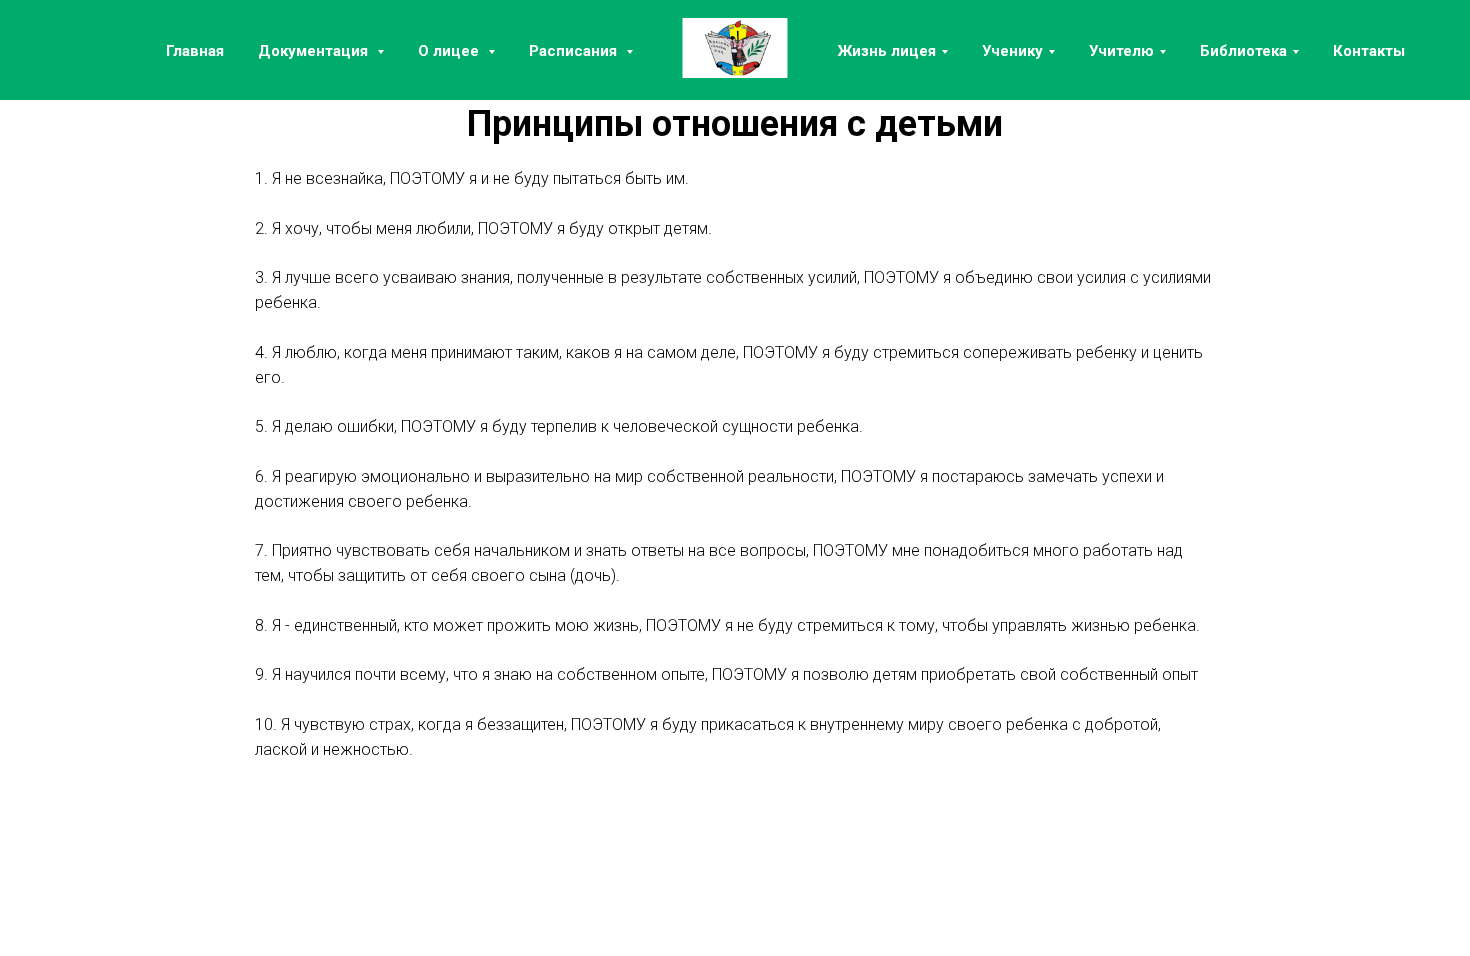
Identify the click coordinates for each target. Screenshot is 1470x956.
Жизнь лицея (887, 51)
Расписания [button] (575, 51)
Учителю (1121, 51)
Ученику (1012, 51)
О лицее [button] (450, 51)
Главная (195, 51)
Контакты (1369, 51)
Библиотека (1243, 51)
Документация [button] (315, 51)
